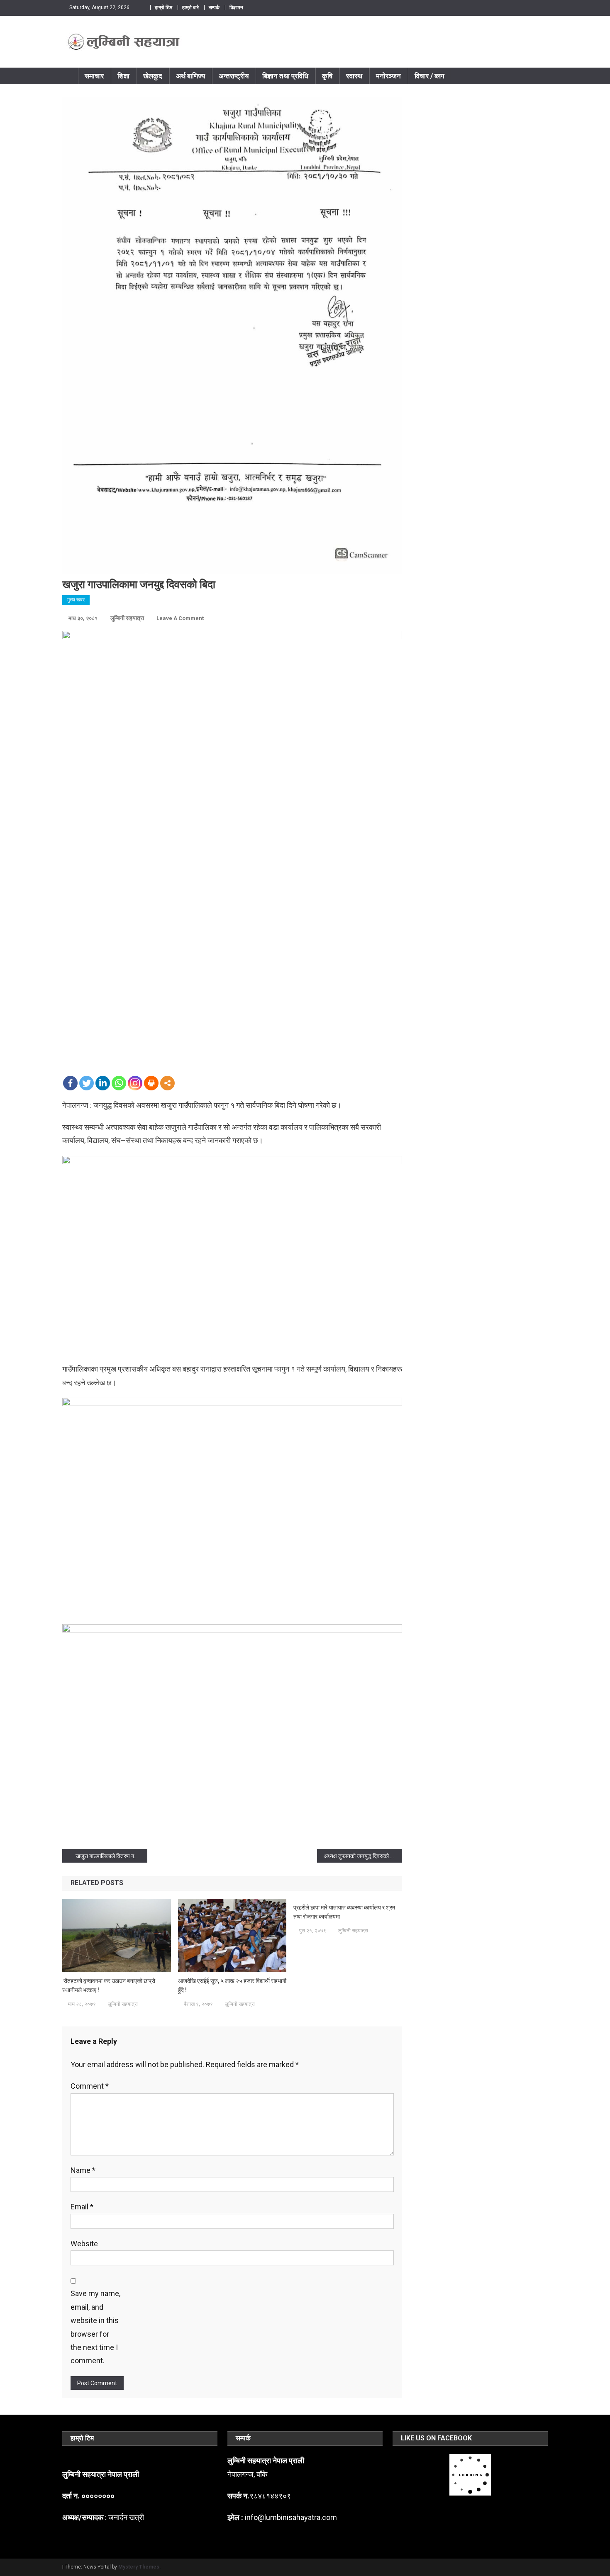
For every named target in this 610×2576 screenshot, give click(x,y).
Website (84, 2244)
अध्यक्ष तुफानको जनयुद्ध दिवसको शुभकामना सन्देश (363, 1856)
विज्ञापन (236, 7)
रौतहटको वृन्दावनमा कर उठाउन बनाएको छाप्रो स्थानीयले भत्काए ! (109, 1985)
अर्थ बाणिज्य (190, 76)
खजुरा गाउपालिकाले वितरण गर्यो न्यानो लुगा (111, 1856)
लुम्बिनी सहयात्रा (127, 618)
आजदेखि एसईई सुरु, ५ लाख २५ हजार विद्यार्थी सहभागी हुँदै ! (232, 1985)
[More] (167, 1083)
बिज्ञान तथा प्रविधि (285, 76)
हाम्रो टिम (163, 7)
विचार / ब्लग (429, 76)
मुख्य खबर (76, 600)
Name (83, 2170)
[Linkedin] (103, 1083)
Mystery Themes (139, 2567)
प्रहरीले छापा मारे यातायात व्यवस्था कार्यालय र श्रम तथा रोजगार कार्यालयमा (344, 1912)
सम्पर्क (214, 7)
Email (82, 2207)
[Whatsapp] (119, 1083)
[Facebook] (70, 1083)
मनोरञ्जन (388, 76)
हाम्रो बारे (190, 7)
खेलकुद (153, 76)
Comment (90, 2086)
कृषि (327, 76)
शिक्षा (123, 76)
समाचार (94, 76)
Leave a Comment (180, 618)
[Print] (151, 1083)
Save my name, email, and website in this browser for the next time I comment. (95, 2327)
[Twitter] (87, 1083)
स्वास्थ (354, 76)
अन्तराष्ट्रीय (234, 76)
